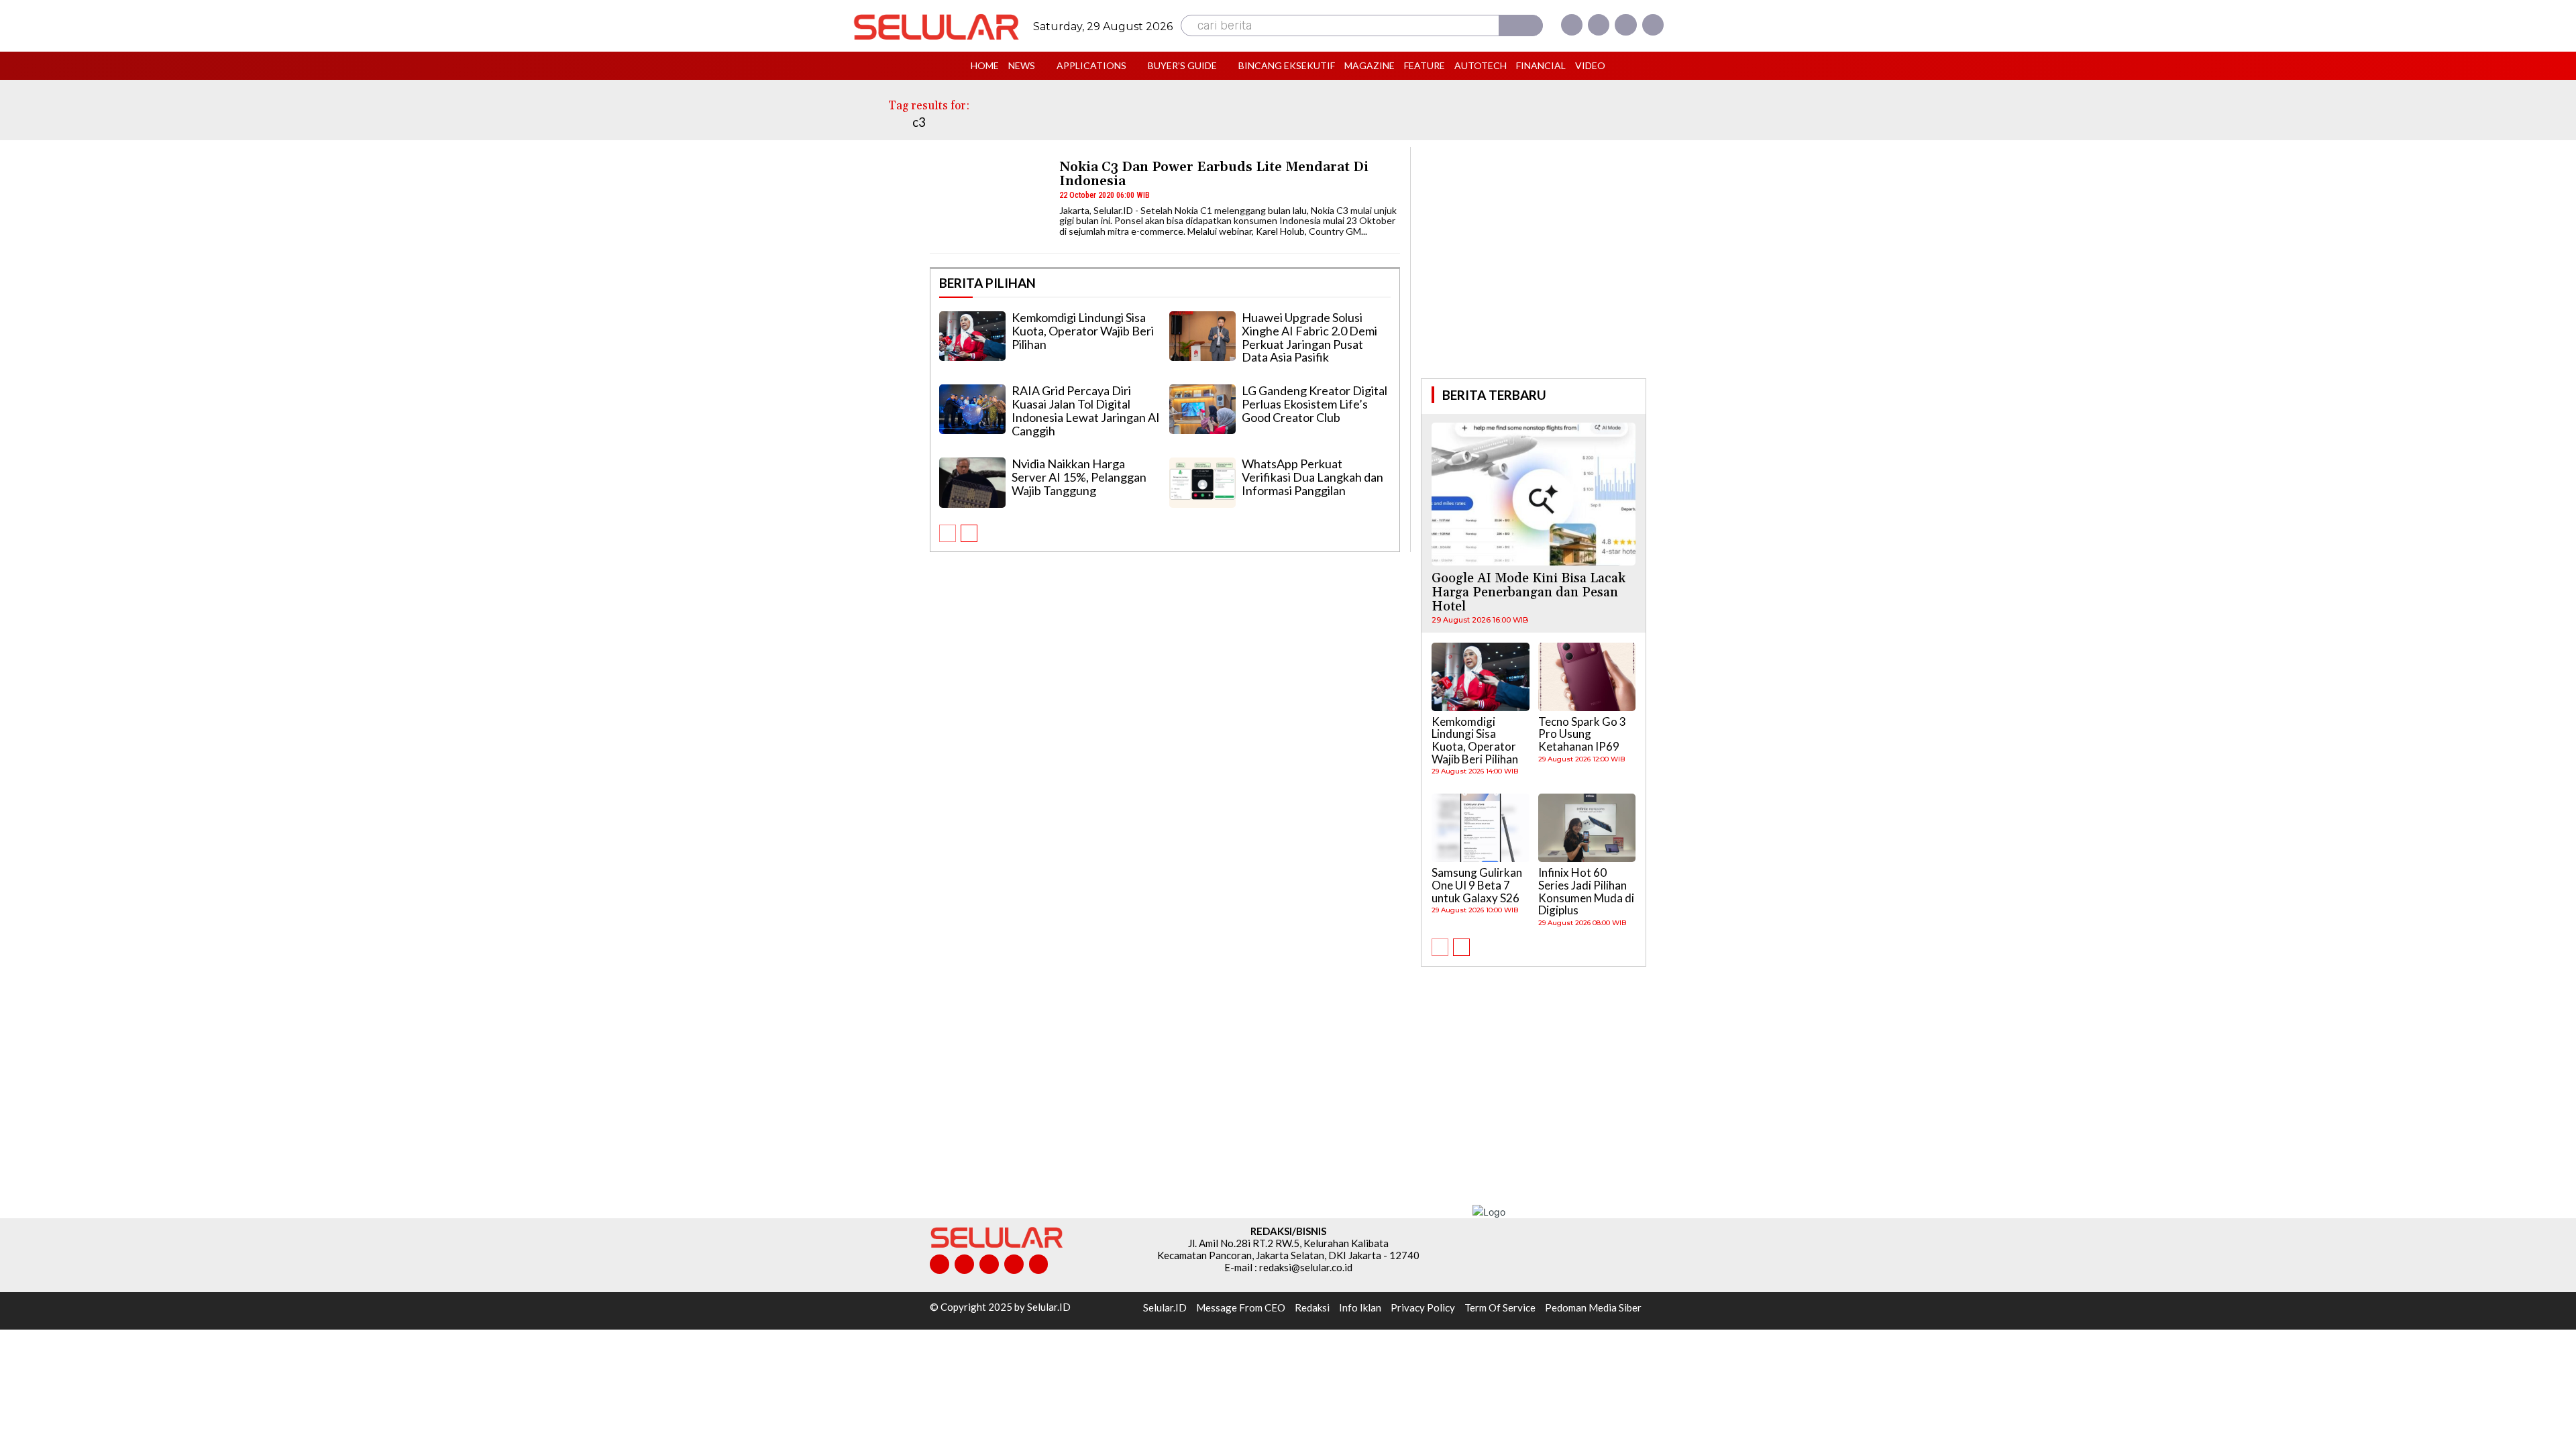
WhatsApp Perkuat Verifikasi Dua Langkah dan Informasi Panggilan (1312, 477)
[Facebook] (1572, 25)
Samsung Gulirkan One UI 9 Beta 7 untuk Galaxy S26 (1477, 885)
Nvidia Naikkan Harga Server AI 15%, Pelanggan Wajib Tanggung (1079, 477)
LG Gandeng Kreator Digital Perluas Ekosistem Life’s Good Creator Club (1314, 404)
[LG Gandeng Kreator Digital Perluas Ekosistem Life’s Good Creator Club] (1202, 409)
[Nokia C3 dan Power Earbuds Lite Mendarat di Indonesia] (988, 202)
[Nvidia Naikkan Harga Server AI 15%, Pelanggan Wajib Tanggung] (972, 482)
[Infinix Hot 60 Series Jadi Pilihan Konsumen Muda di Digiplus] (1587, 828)
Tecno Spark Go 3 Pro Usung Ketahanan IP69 (1582, 734)
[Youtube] (1653, 25)
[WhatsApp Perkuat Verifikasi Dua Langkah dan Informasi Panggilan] (1202, 482)
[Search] (1521, 25)
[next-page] (969, 533)
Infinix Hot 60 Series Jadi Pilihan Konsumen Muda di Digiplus (1586, 891)
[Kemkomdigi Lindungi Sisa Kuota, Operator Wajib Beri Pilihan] (972, 336)
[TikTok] (989, 1264)
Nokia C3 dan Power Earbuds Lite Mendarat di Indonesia (1214, 174)
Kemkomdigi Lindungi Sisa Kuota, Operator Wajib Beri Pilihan (1083, 331)
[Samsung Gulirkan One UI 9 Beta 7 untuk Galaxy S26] (1481, 828)
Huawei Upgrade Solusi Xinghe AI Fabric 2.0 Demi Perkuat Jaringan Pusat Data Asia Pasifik (1309, 337)
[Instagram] (1599, 25)
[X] (1625, 25)
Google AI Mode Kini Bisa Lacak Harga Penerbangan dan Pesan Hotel (1528, 592)
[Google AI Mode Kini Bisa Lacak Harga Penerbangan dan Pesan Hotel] (1534, 494)
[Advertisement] (1534, 261)
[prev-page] (948, 533)
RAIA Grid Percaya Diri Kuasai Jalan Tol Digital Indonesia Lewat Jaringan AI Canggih (1086, 410)
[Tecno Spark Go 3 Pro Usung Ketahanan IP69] (1587, 677)
